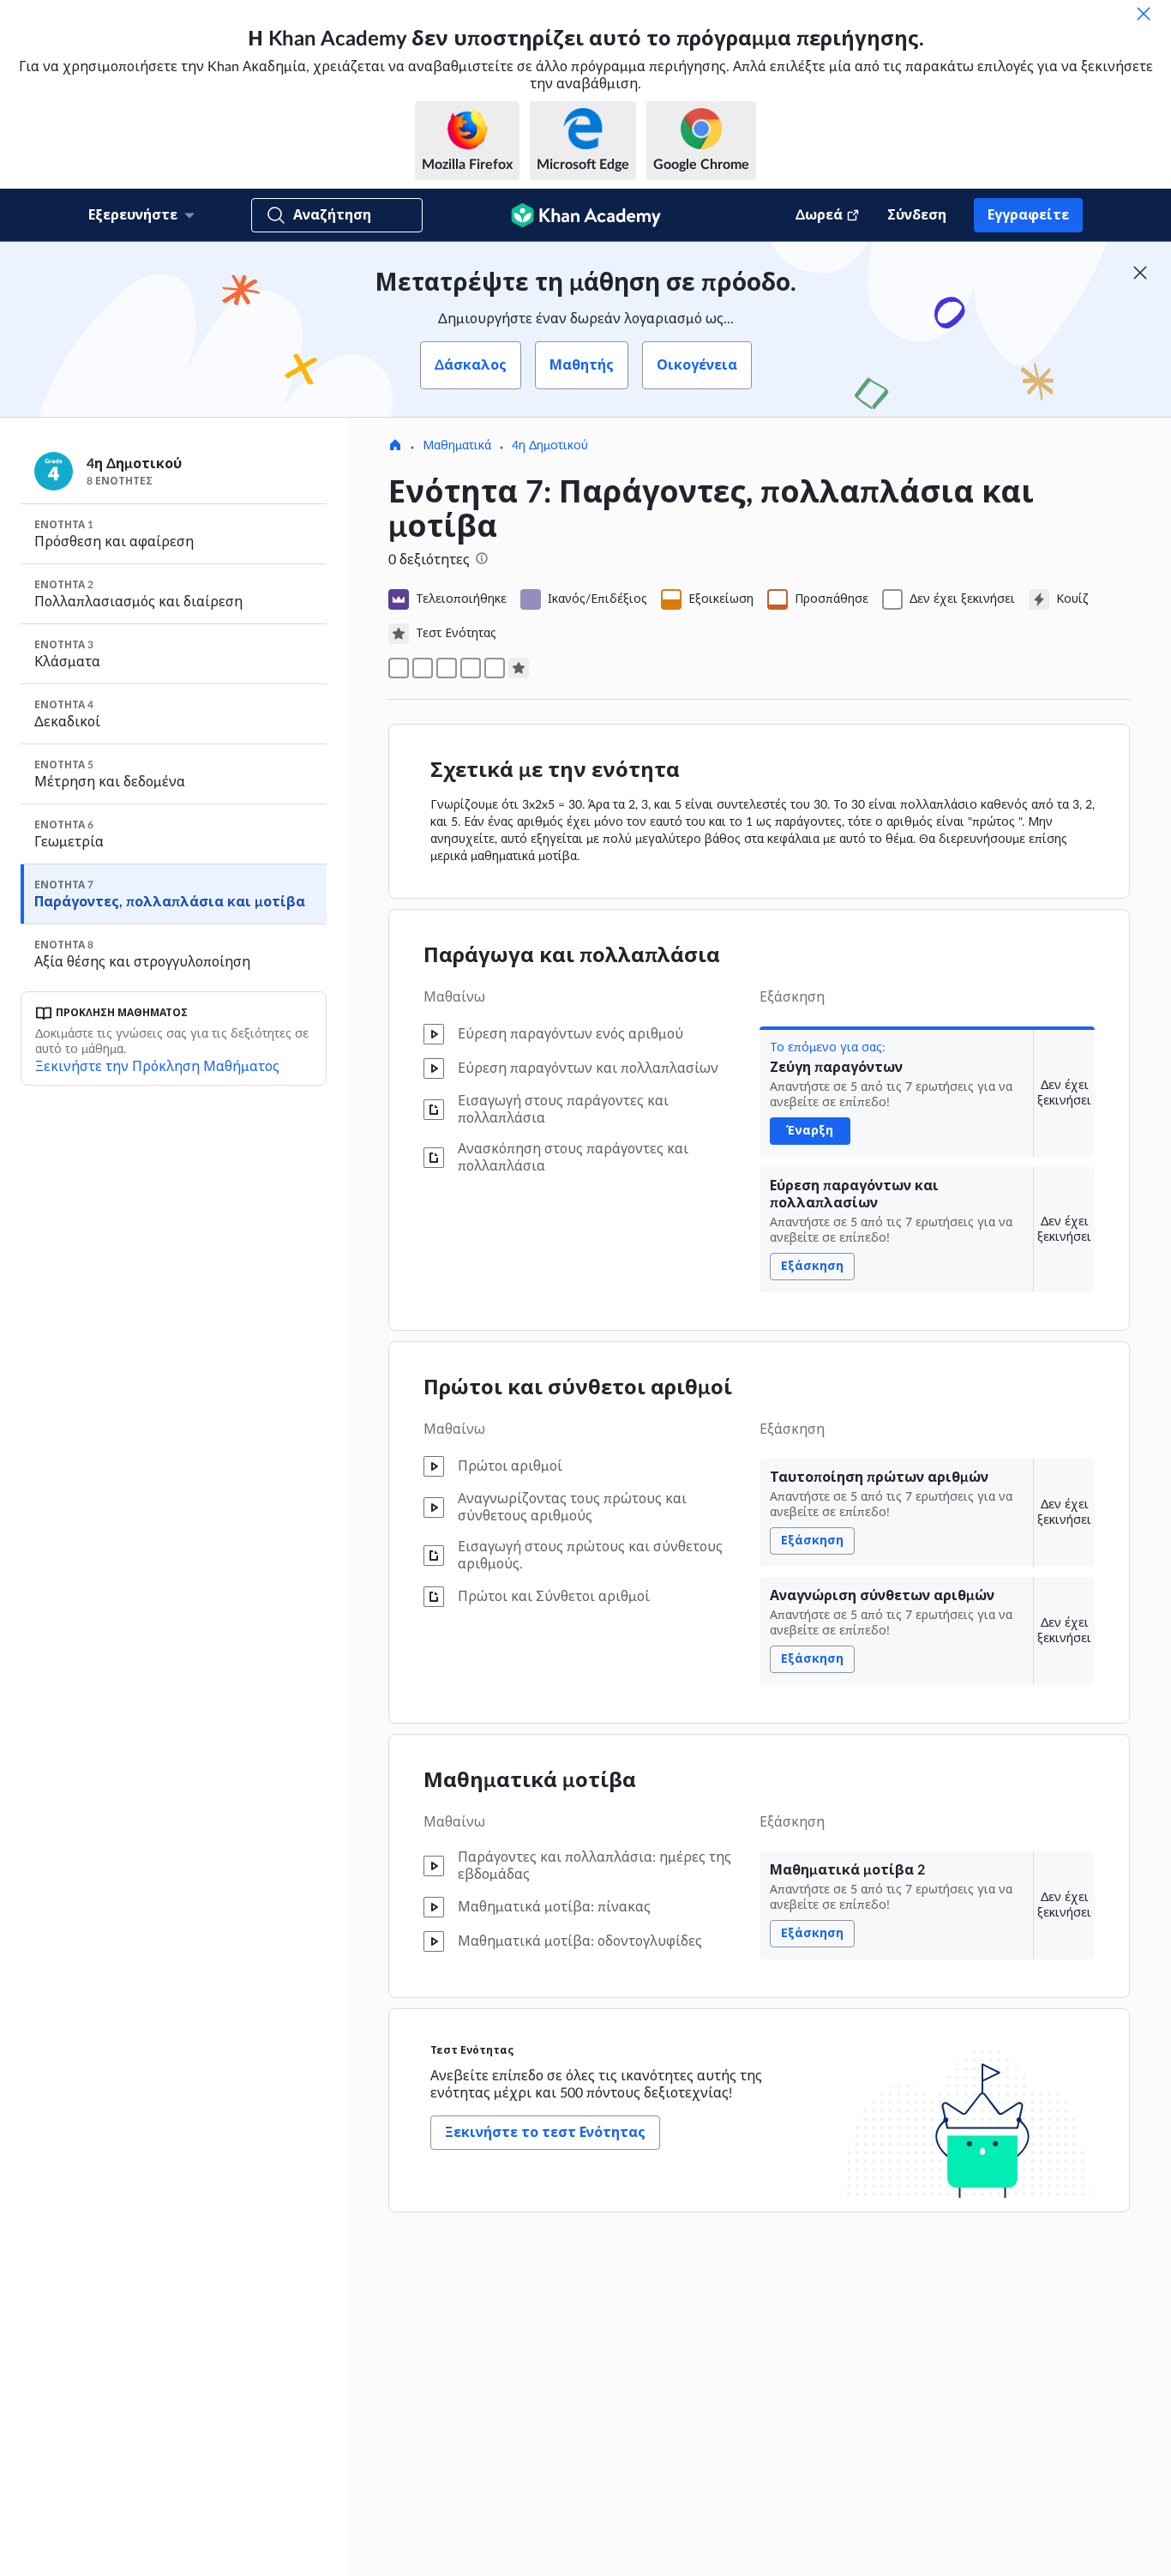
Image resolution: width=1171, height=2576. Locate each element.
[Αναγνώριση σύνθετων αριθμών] (471, 668)
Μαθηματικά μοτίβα (530, 1781)
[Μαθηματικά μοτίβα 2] (495, 668)
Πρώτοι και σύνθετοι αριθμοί (578, 1388)
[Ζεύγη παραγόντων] (399, 668)
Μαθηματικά (457, 446)
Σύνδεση (917, 215)
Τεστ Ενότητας (472, 2050)
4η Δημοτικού (550, 446)
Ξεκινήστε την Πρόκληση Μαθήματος (157, 1067)
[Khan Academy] (586, 215)
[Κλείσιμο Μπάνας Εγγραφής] (1140, 273)
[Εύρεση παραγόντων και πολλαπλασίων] (423, 668)
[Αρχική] (395, 447)
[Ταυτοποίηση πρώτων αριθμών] (447, 668)
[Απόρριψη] (1144, 14)
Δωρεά (819, 215)
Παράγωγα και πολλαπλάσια (572, 956)
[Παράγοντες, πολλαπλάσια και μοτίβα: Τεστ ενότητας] (519, 668)
